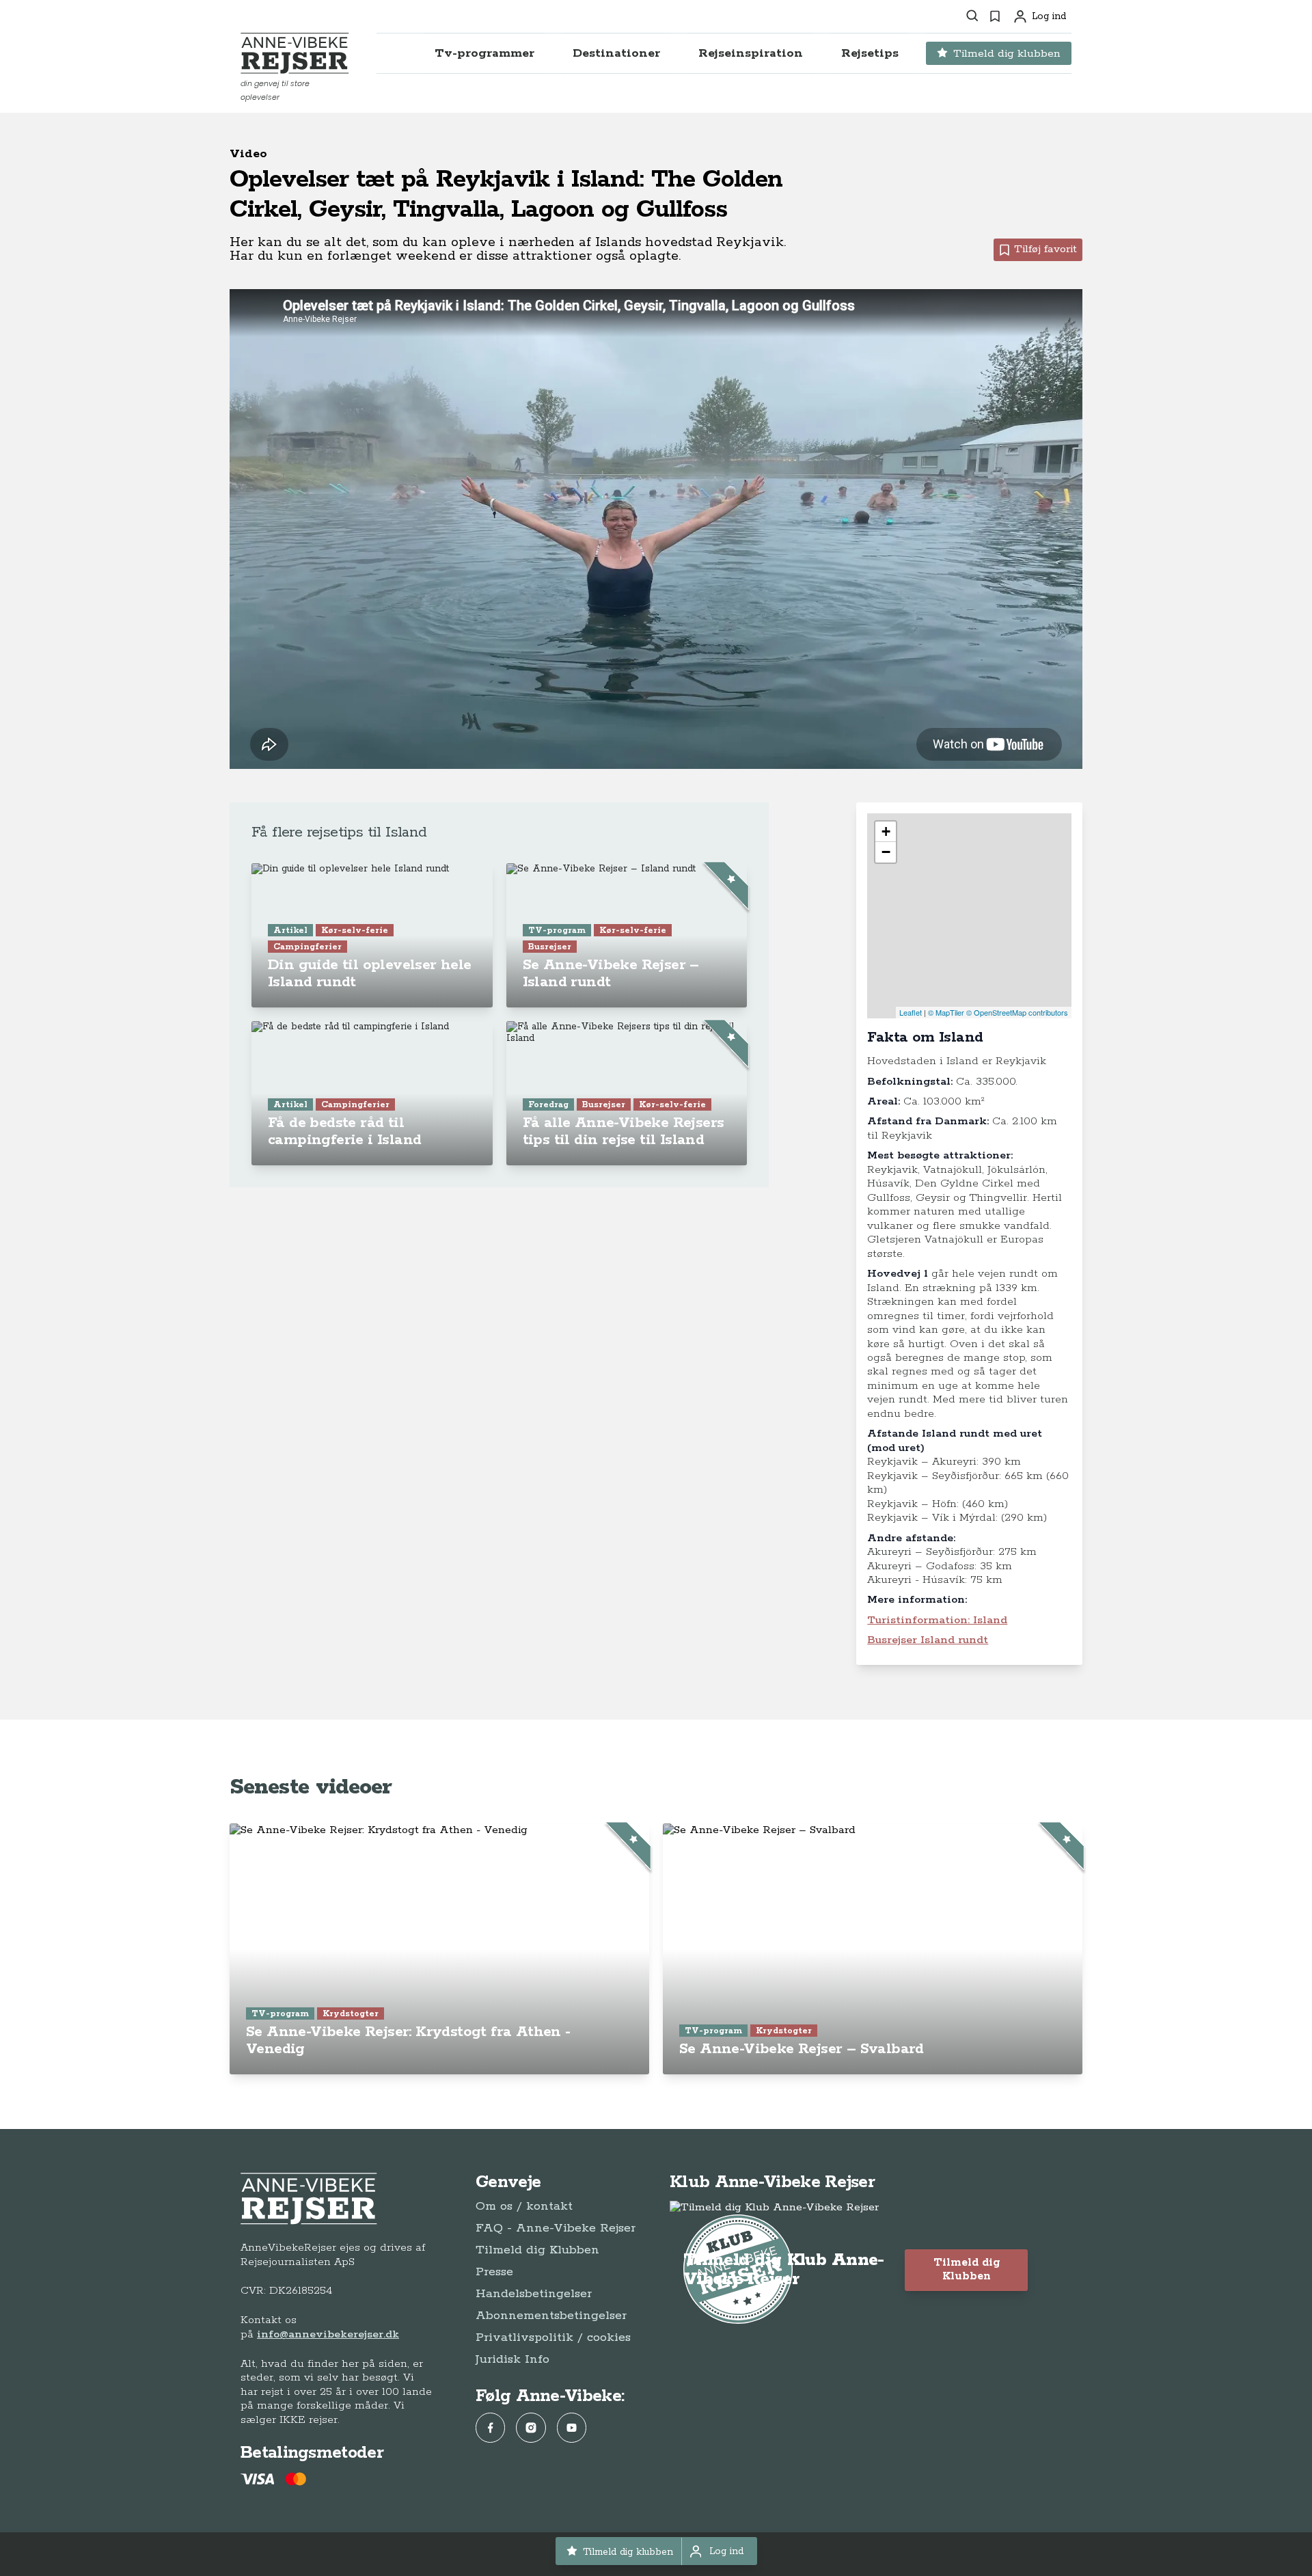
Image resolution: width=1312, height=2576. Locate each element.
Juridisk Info (512, 2359)
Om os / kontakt (524, 2206)
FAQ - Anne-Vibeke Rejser (556, 2228)
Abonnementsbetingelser (551, 2316)
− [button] (886, 852)
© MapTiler (946, 1012)
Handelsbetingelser (534, 2294)
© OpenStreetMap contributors (1017, 1012)
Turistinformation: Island (937, 1620)
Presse (494, 2272)
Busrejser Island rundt (928, 1640)
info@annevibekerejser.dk (328, 2334)
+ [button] (886, 831)
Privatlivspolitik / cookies (553, 2337)
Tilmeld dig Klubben (537, 2250)
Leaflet (911, 1012)
